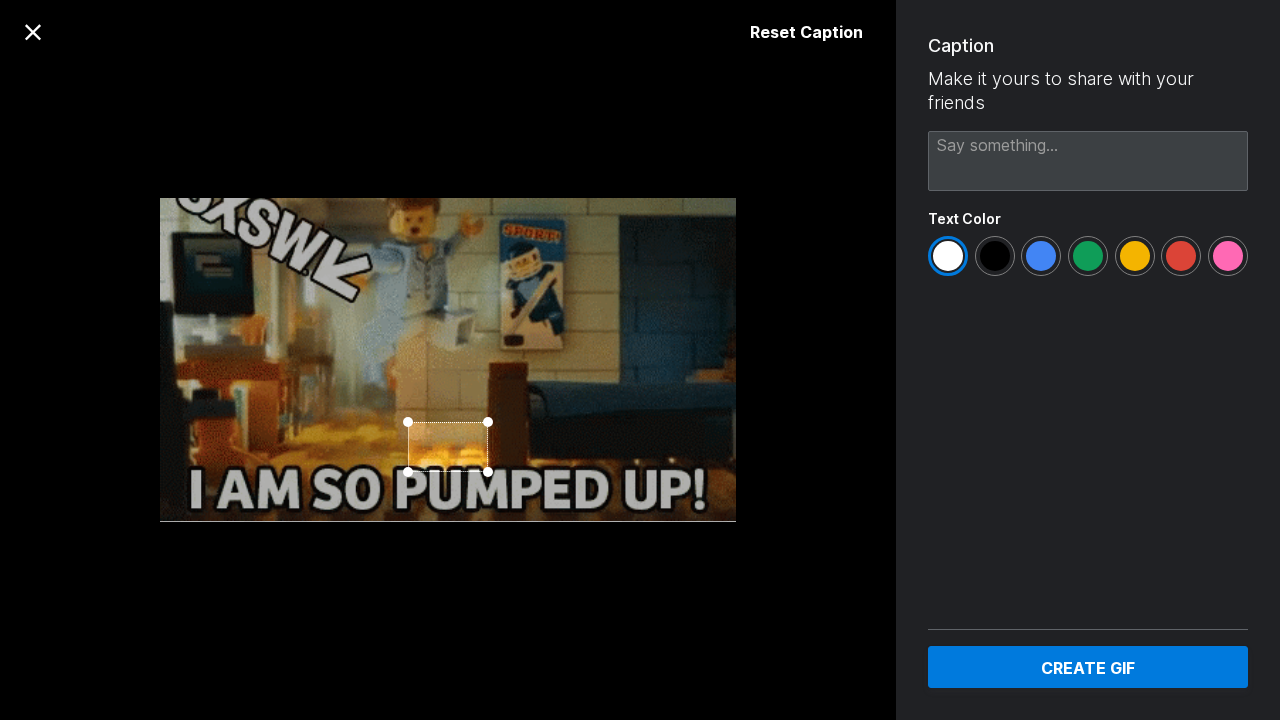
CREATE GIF (1088, 668)
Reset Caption (806, 32)
